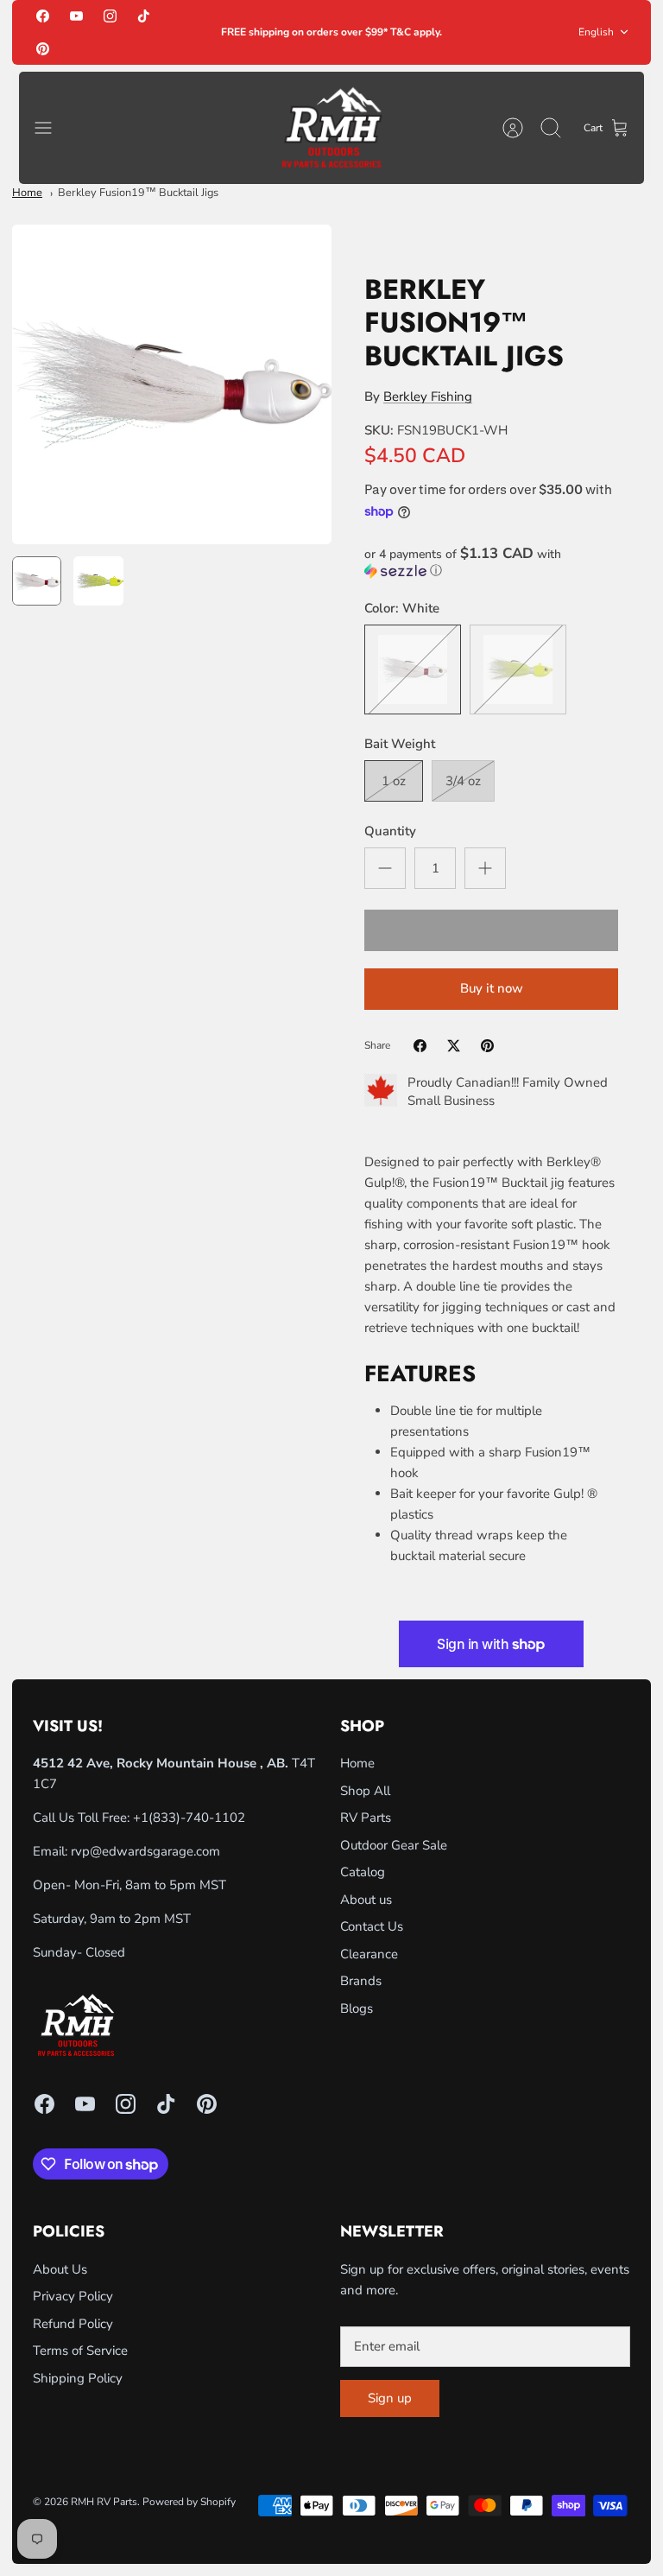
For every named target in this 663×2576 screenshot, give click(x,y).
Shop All (365, 1791)
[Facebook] (43, 16)
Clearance (369, 1954)
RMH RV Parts (104, 2502)
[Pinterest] (43, 48)
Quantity (390, 831)
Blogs (357, 2008)
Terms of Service (80, 2351)
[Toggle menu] (52, 128)
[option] (172, 384)
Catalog (363, 1872)
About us (366, 1900)
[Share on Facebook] (420, 1046)
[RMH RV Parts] (331, 128)
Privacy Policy (73, 2296)
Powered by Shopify (189, 2502)
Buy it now (492, 988)
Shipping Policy (78, 2378)
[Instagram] (110, 16)
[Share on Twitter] (454, 1046)
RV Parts (366, 1818)
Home (27, 193)
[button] (491, 562)
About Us (60, 2269)
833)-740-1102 (199, 1818)
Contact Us (372, 1926)
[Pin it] (487, 1046)
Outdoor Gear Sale (394, 1845)
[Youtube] (76, 16)
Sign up (390, 2398)
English (596, 32)
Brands (361, 1981)
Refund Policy (73, 2324)
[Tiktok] (144, 16)
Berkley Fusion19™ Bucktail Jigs (138, 193)
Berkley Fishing (428, 397)
